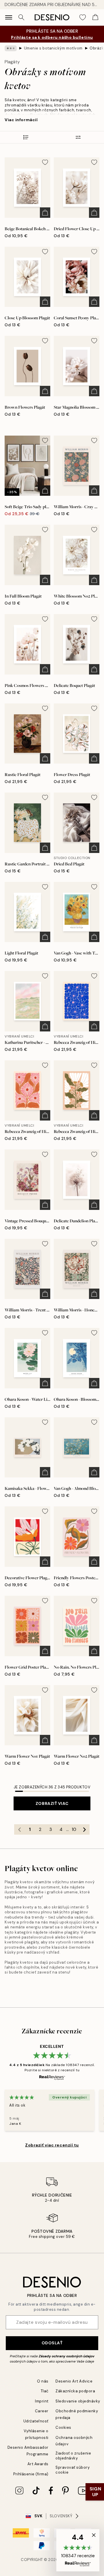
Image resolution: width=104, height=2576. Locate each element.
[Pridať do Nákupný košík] (45, 213)
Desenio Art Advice (74, 2381)
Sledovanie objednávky (78, 2401)
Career (42, 2411)
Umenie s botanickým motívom (53, 48)
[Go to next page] (84, 1829)
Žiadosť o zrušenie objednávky (73, 2456)
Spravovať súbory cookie (73, 2470)
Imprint (42, 2401)
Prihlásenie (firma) (31, 2474)
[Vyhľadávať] (21, 17)
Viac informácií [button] (21, 120)
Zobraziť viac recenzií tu (52, 2145)
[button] (78, 2550)
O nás (43, 2381)
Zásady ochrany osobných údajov (67, 2356)
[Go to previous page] (19, 1829)
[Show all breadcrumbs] (11, 48)
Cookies (63, 2427)
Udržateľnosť (36, 2421)
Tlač (45, 2391)
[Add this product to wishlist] (45, 162)
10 (74, 1829)
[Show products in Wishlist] (83, 17)
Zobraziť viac (52, 1803)
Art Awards (38, 2464)
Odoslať (52, 2343)
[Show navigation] (9, 17)
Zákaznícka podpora (75, 2391)
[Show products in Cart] (95, 17)
